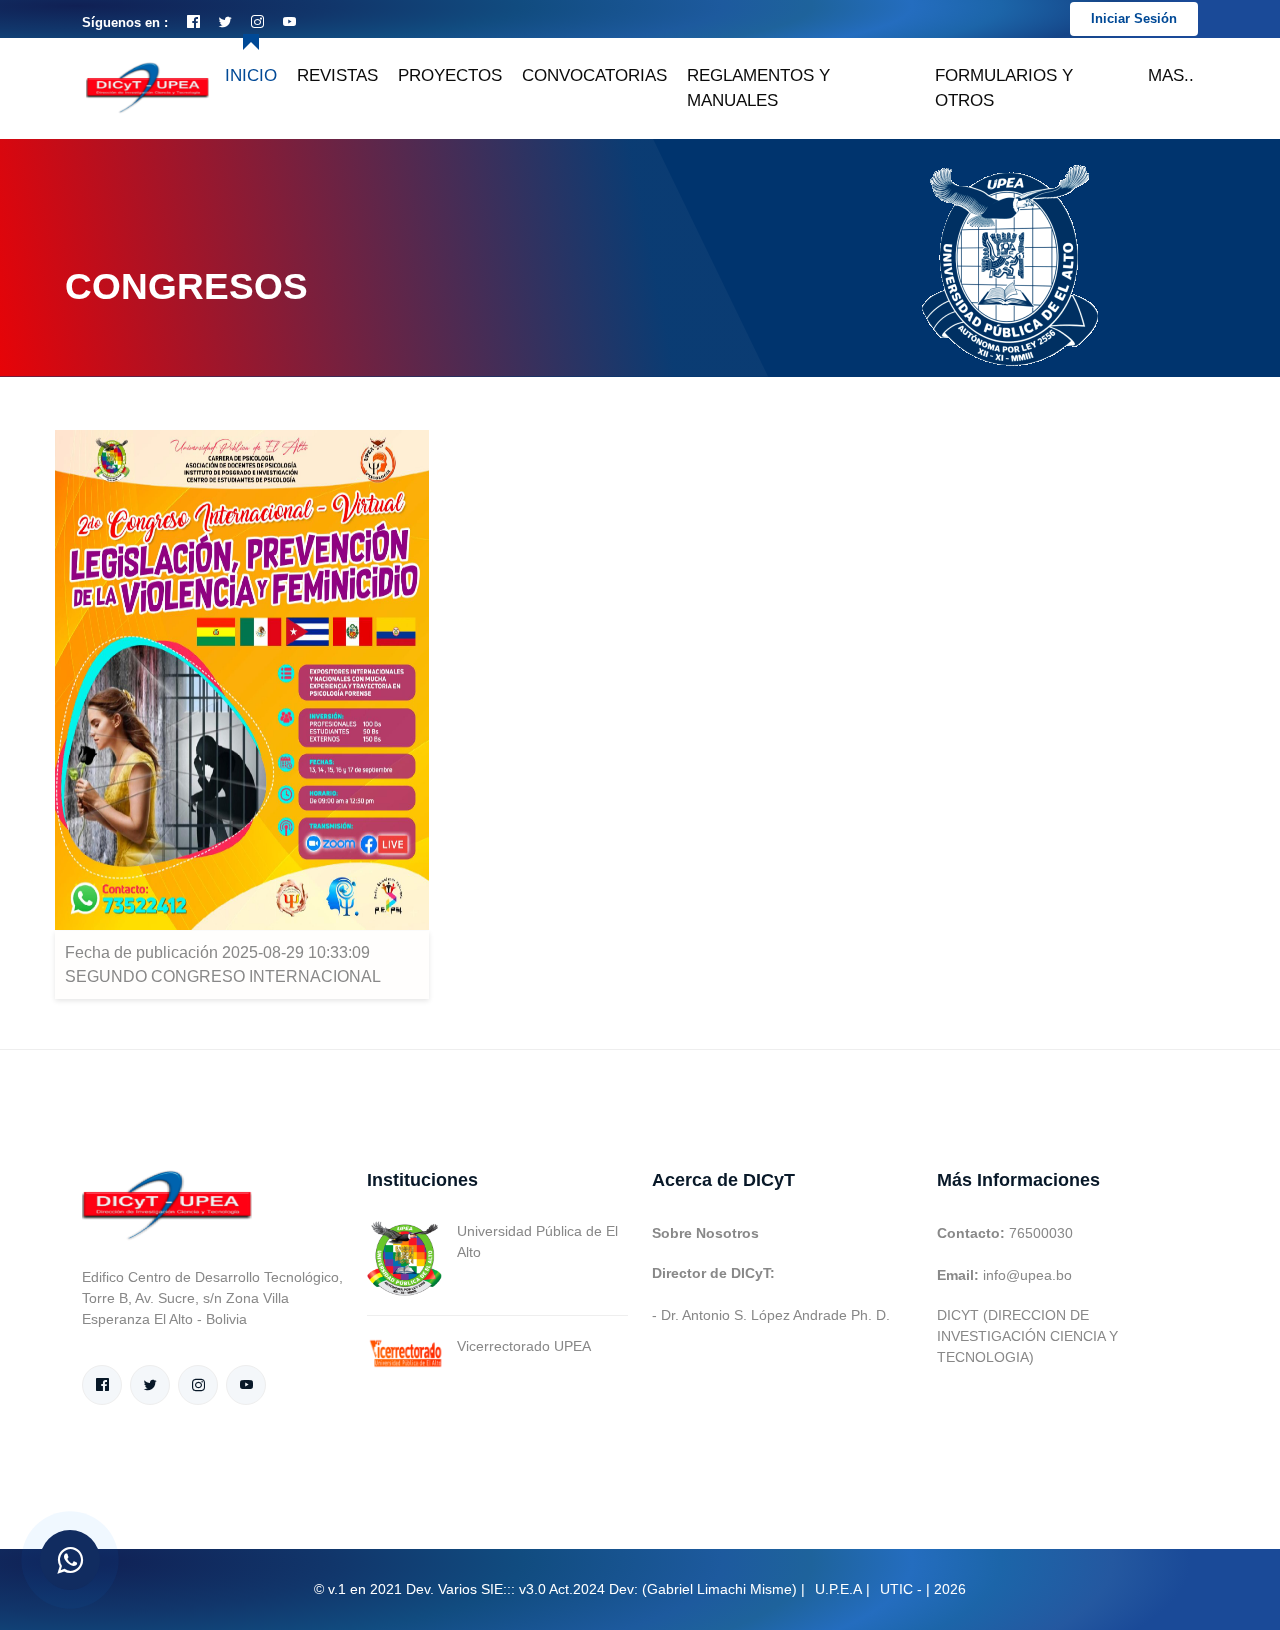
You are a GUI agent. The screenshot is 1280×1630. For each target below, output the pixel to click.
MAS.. (1171, 75)
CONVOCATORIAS (594, 75)
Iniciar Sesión (1134, 18)
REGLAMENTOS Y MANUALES (758, 88)
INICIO (251, 75)
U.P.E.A (838, 1589)
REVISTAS (337, 75)
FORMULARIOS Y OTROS (1004, 88)
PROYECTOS (450, 75)
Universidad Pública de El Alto (537, 1241)
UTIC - (901, 1589)
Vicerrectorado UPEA (524, 1346)
